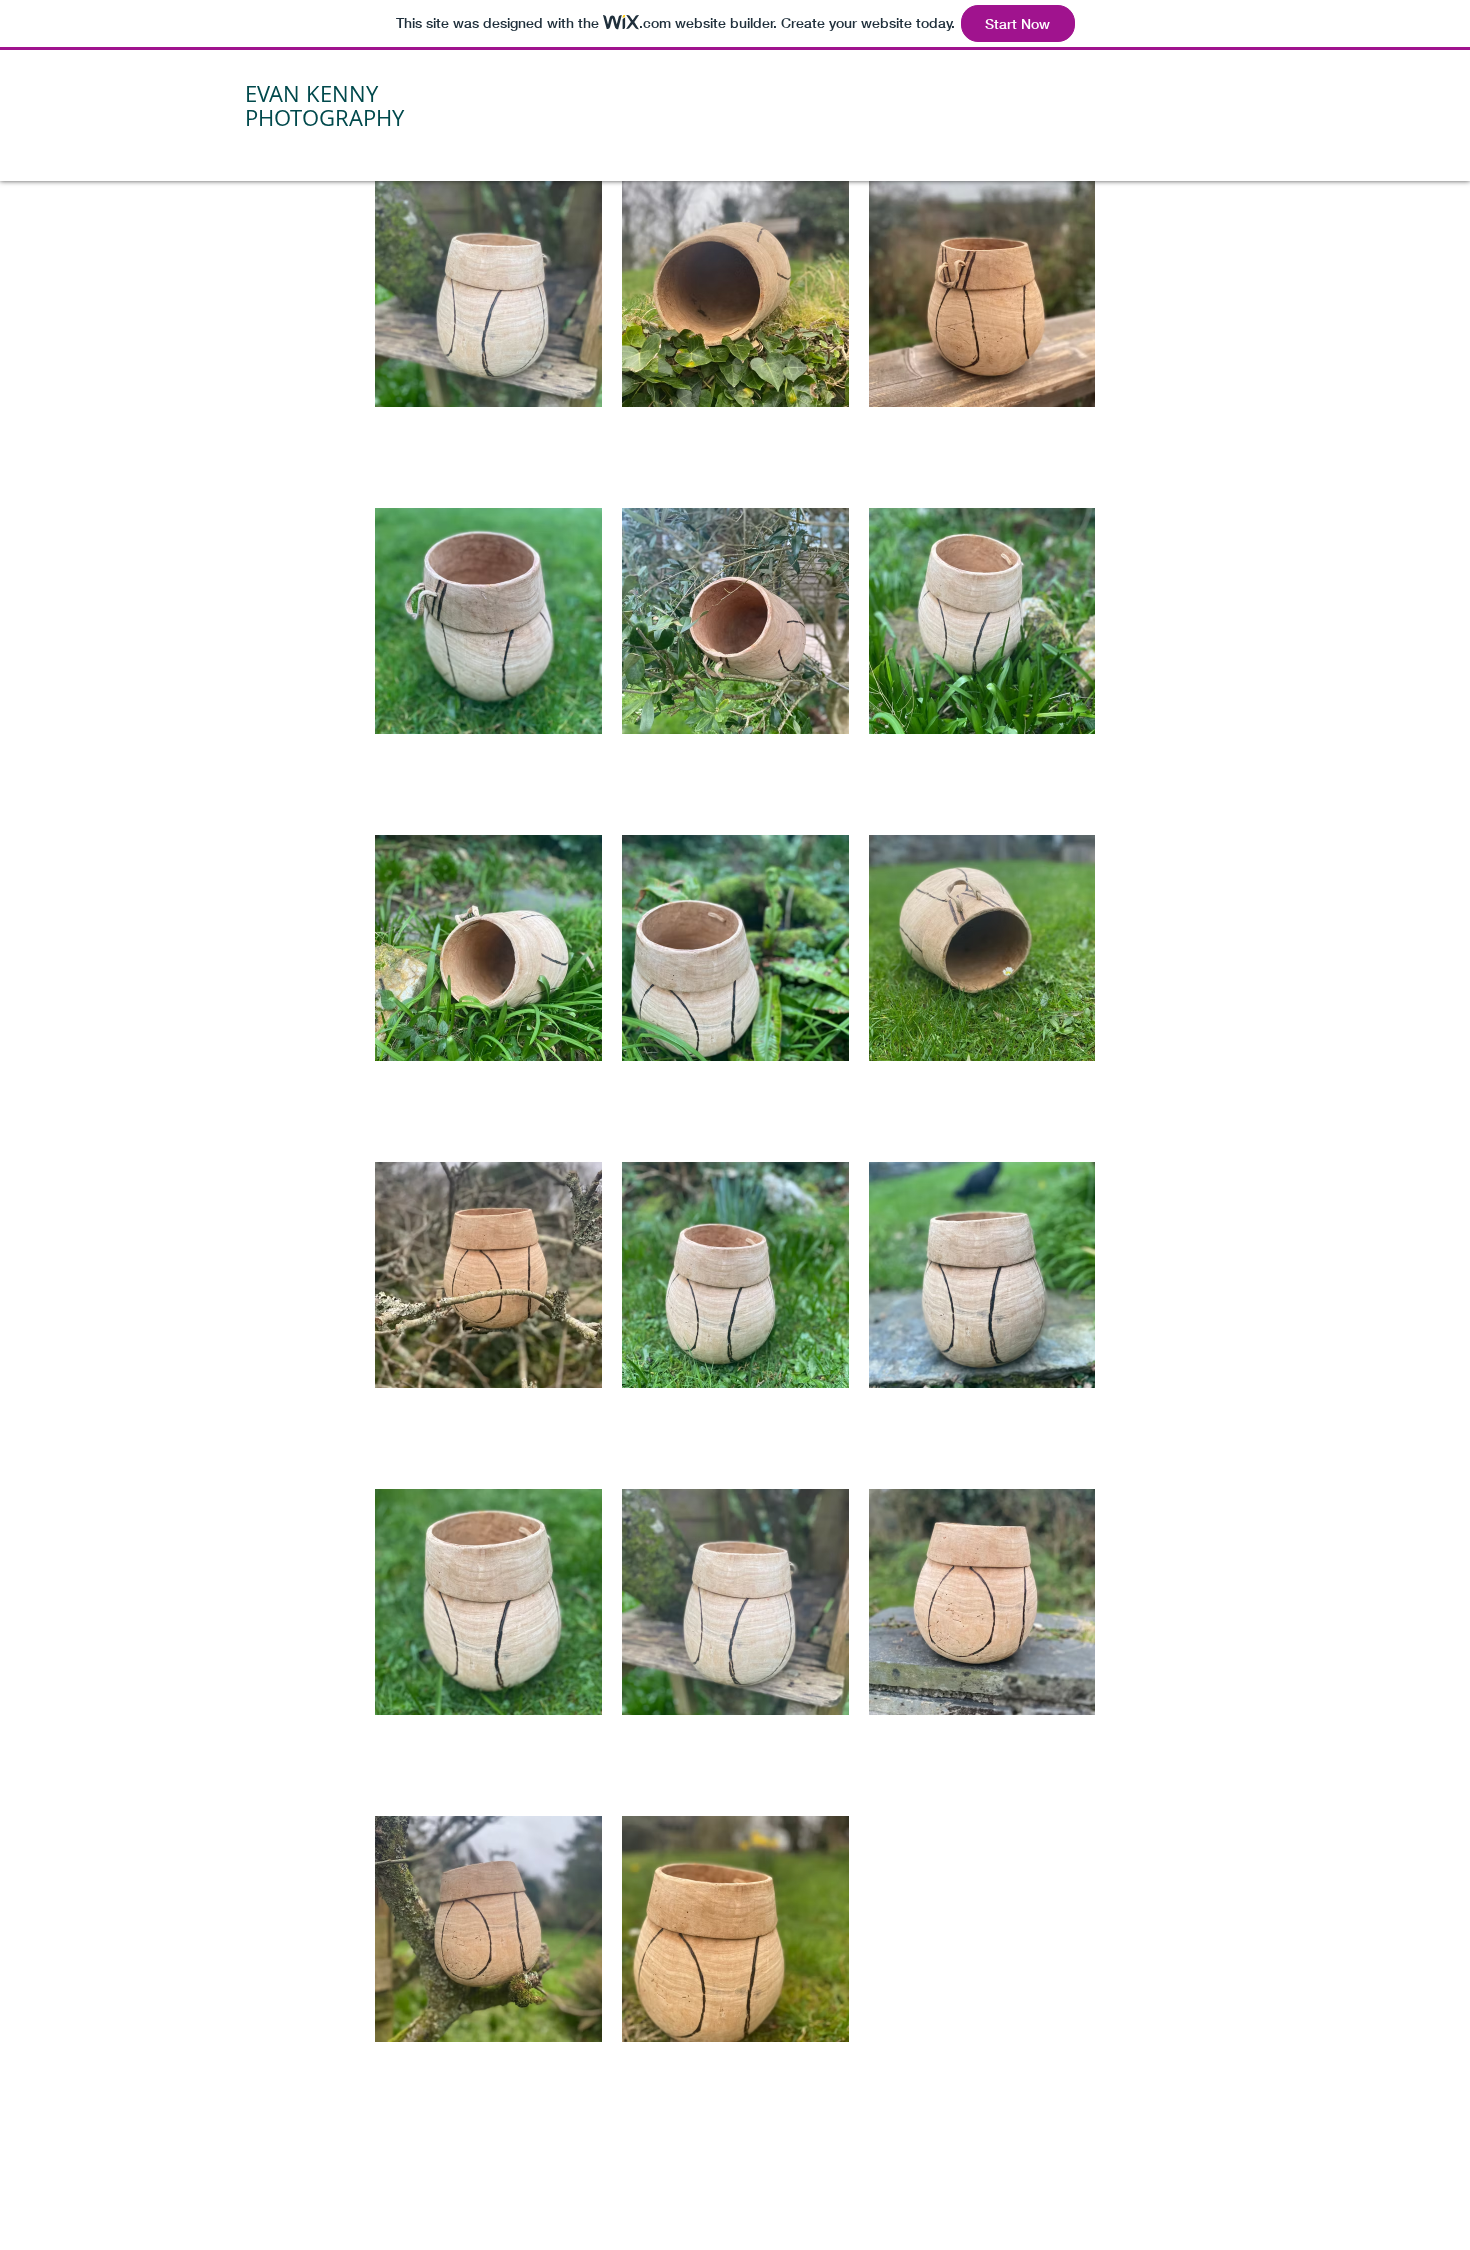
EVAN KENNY (311, 93)
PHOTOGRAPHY (324, 117)
